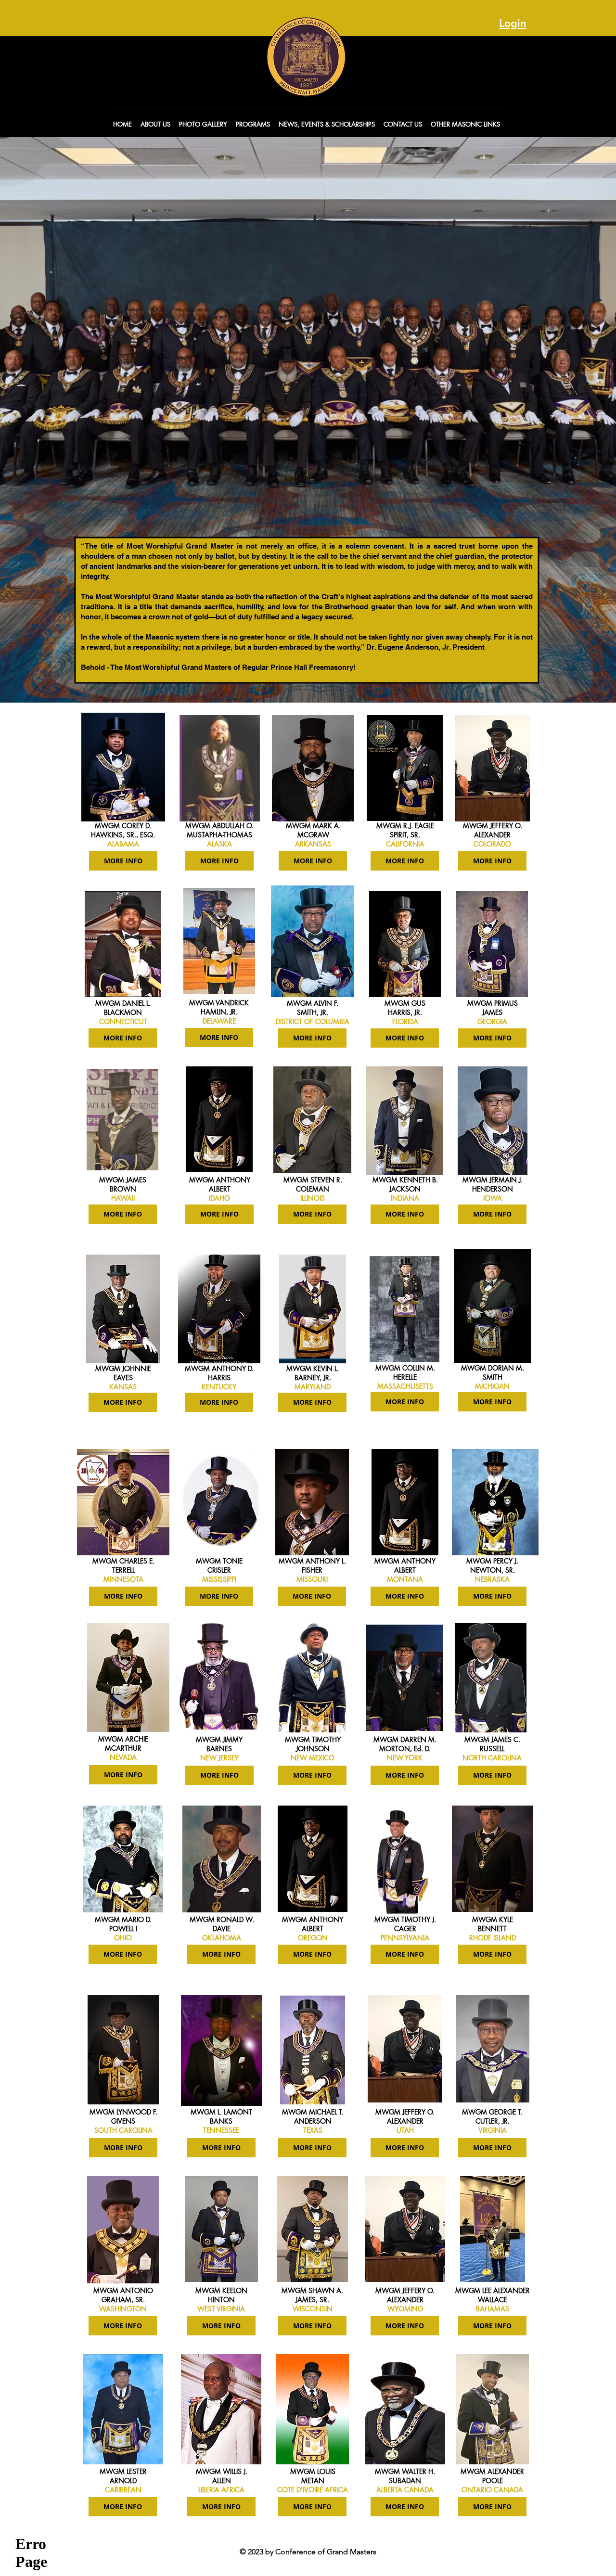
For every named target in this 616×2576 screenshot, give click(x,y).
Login (513, 23)
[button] (155, 120)
